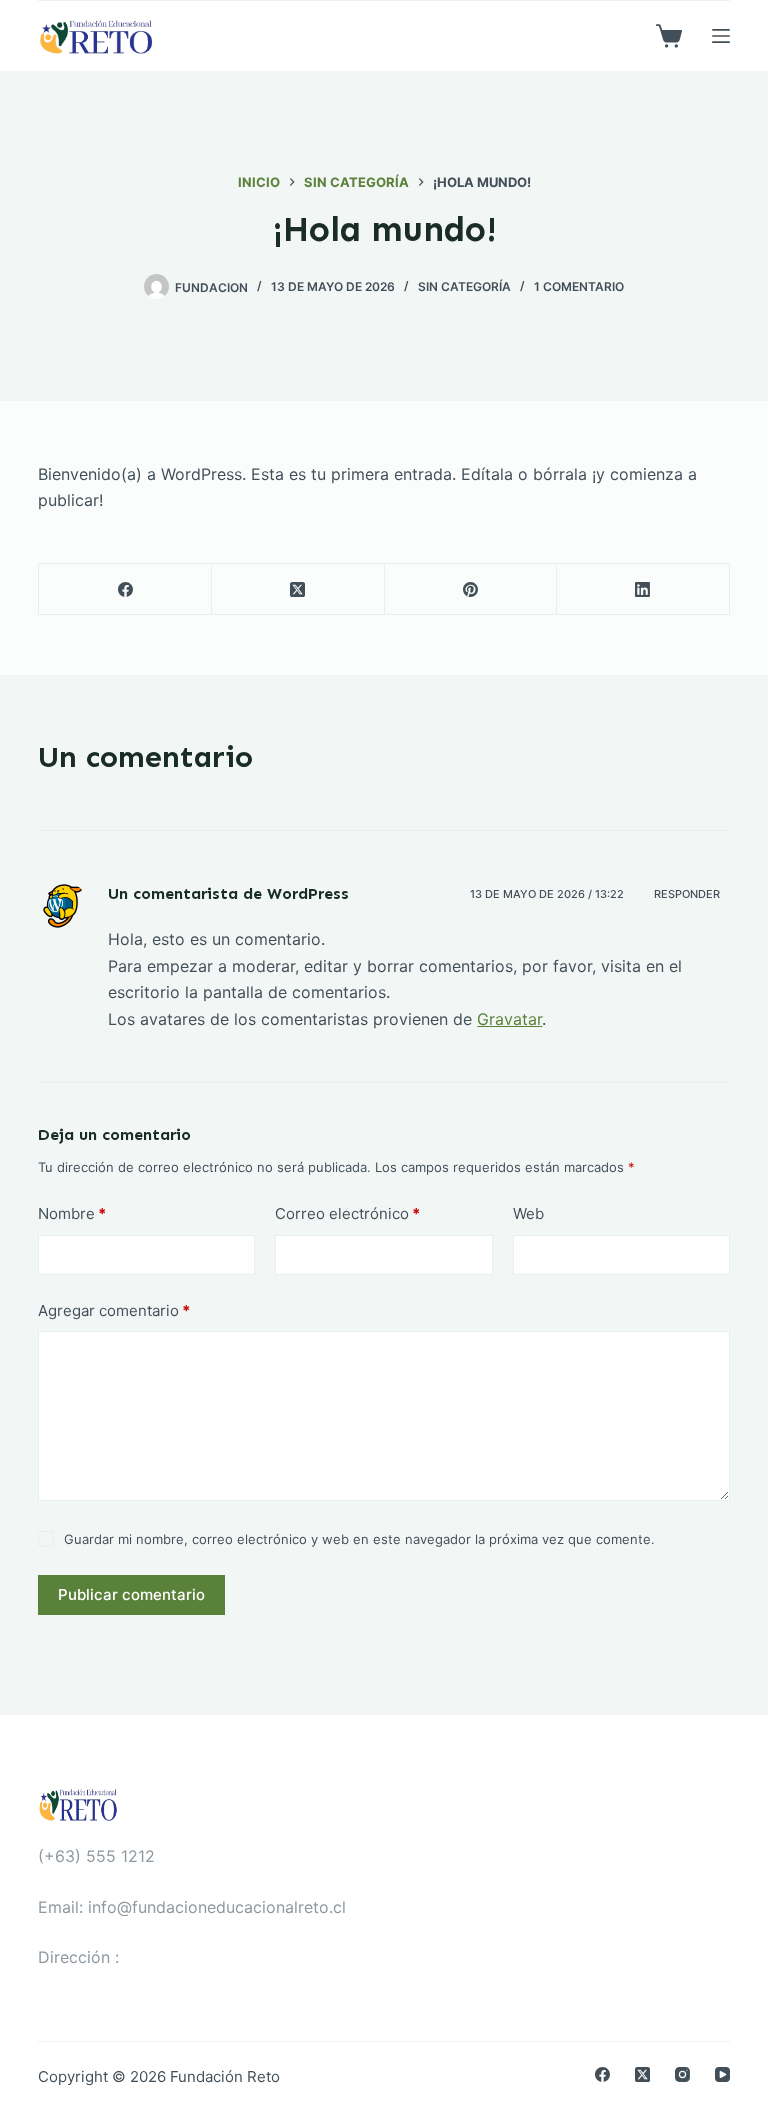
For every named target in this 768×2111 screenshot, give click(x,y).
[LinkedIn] (643, 589)
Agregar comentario (114, 1310)
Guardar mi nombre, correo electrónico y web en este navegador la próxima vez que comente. (359, 1539)
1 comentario (579, 286)
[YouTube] (722, 2074)
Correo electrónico (347, 1213)
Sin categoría (464, 286)
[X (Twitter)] (298, 589)
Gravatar (509, 1019)
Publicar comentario (131, 1594)
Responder (687, 894)
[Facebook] (125, 589)
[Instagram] (682, 2074)
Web (528, 1213)
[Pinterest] (471, 589)
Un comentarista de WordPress (228, 893)
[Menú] (721, 36)
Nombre (72, 1213)
